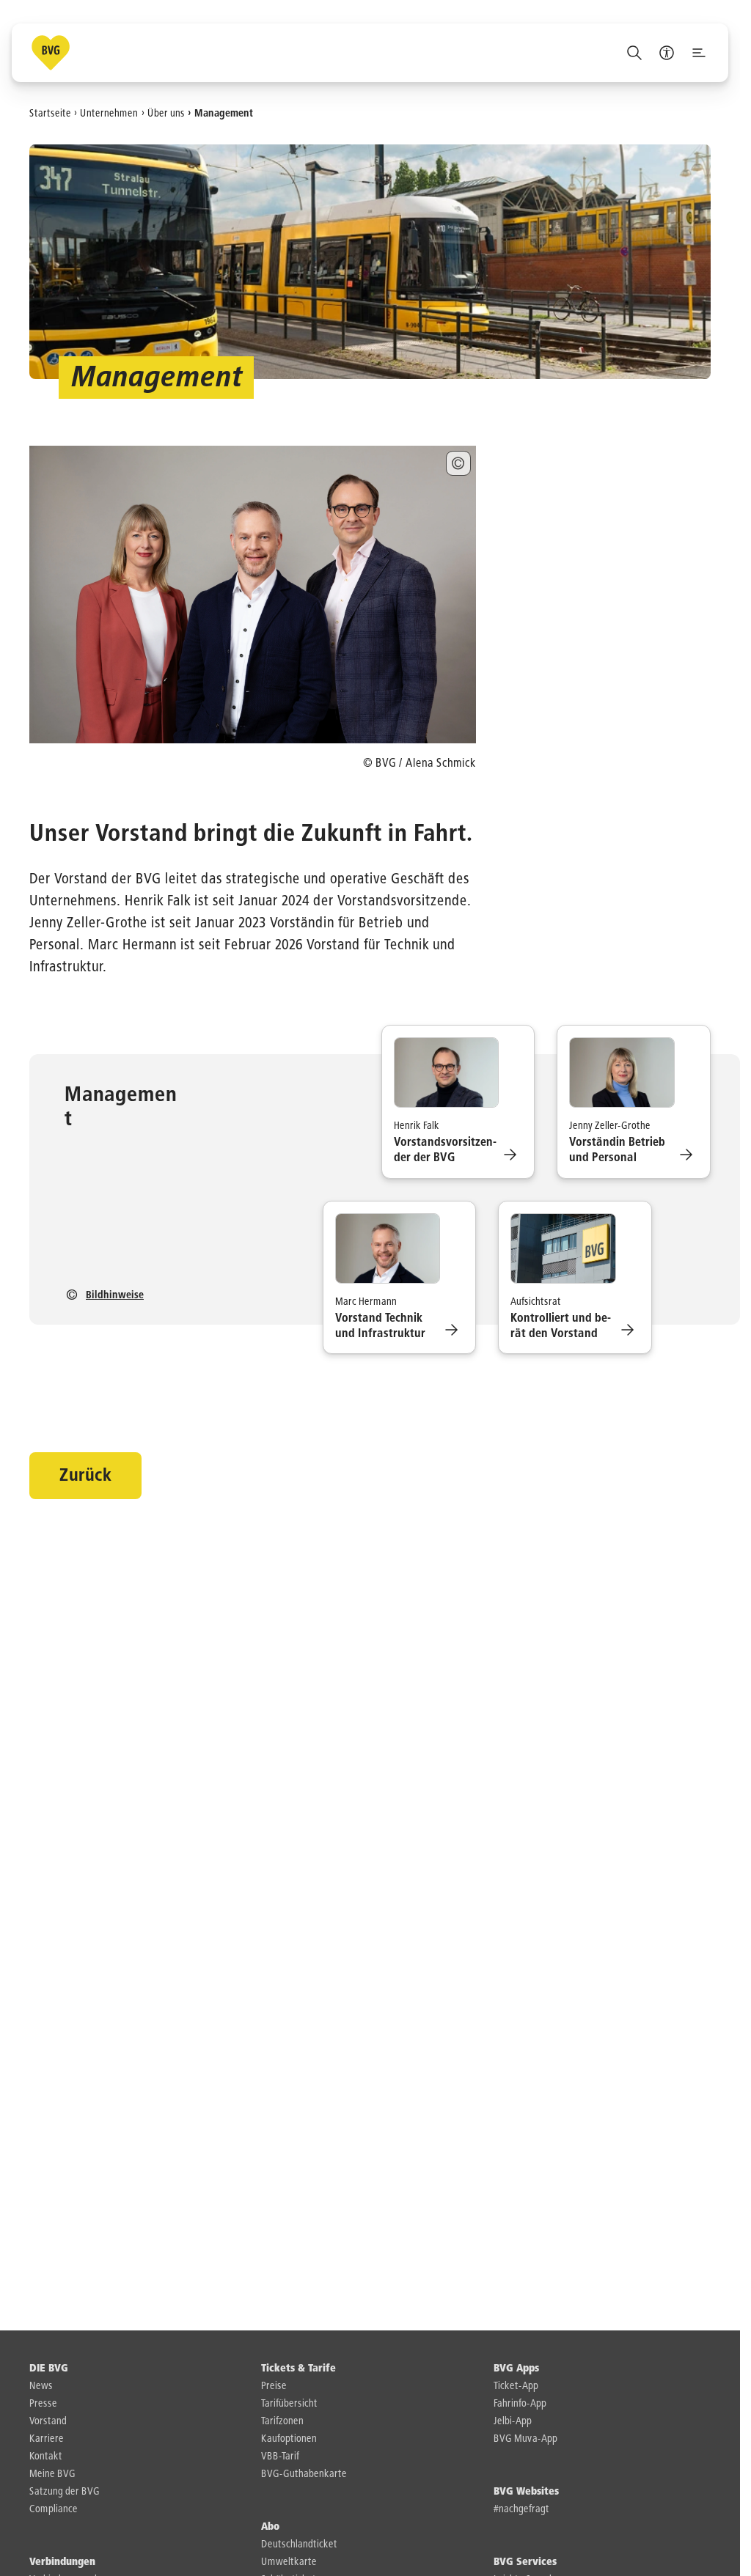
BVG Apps (516, 2369)
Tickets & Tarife (298, 2369)
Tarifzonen (282, 2421)
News (41, 2386)
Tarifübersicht (289, 2404)
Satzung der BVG (65, 2492)
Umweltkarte (289, 2562)
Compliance (54, 2509)
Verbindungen (62, 2562)
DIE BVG (49, 2369)
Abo (270, 2527)
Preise (274, 2386)
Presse (43, 2404)
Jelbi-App (513, 2421)
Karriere (47, 2439)
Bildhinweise (115, 1295)
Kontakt (46, 2457)
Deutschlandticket (299, 2544)
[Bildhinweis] (458, 463)
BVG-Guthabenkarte (304, 2474)
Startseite (50, 113)
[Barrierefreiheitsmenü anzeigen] (667, 53)
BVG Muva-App (525, 2439)
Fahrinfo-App (520, 2404)
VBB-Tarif (280, 2457)
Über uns (166, 113)
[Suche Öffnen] (634, 53)
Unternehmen (109, 113)
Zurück (85, 1476)
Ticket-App (516, 2386)
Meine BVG (52, 2474)
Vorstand (48, 2421)
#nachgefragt (521, 2509)
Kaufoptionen (289, 2439)
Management (224, 113)
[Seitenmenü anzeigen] (699, 53)
